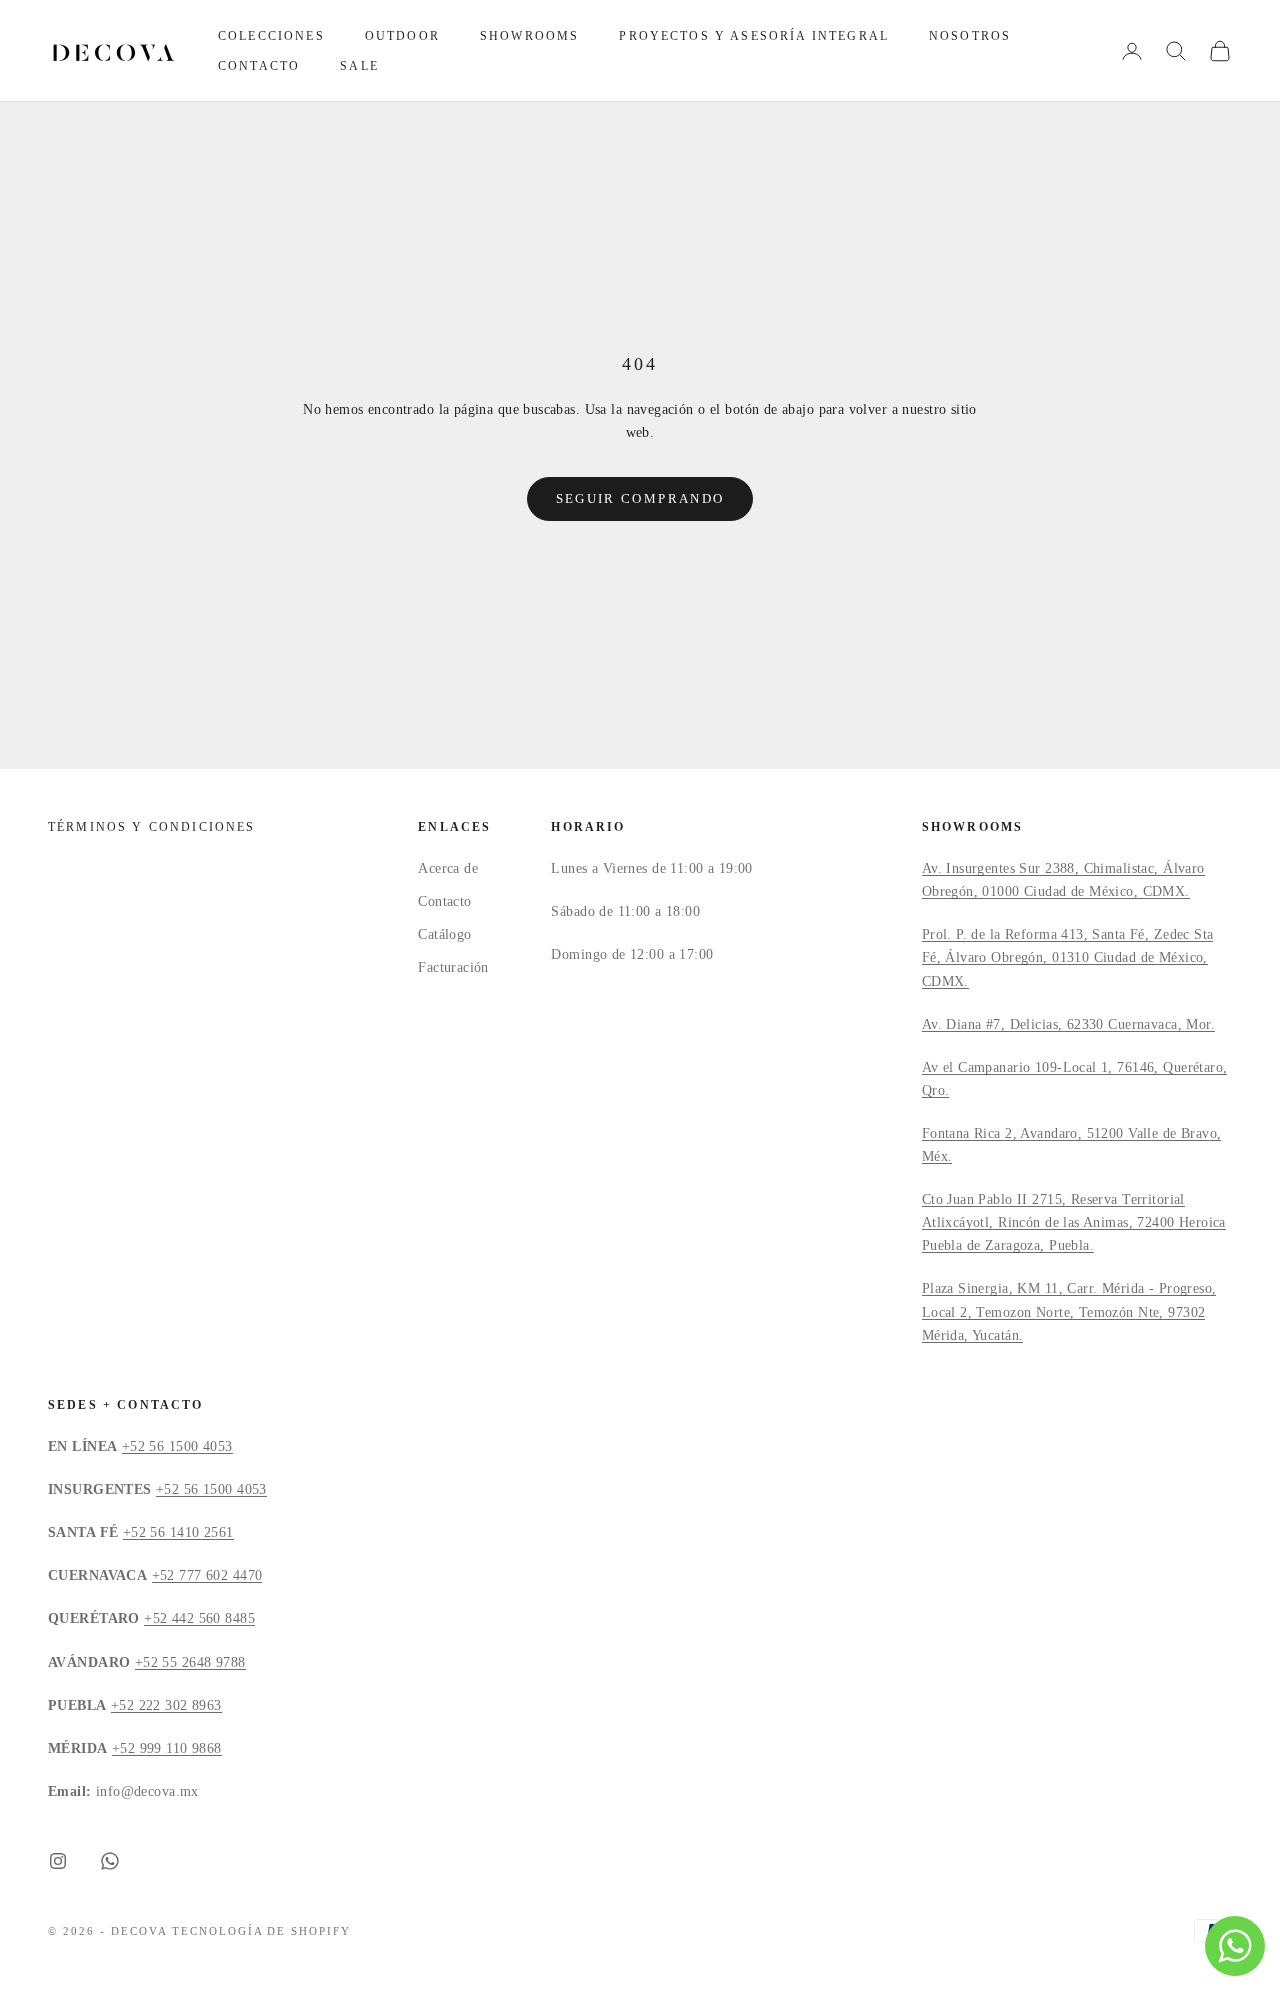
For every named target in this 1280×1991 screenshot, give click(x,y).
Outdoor (402, 36)
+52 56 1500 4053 (177, 1446)
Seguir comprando (640, 498)
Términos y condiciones (152, 827)
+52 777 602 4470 (207, 1575)
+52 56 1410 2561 (178, 1532)
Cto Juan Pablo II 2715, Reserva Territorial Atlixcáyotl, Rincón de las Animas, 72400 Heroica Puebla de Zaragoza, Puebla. (1074, 1222)
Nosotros (970, 36)
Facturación (453, 967)
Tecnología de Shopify (262, 1931)
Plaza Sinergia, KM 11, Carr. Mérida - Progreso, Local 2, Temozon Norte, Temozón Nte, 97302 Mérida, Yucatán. (1069, 1311)
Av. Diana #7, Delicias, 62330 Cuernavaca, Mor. (1068, 1024)
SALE (359, 66)
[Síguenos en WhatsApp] (110, 1861)
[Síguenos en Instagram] (58, 1861)
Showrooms (529, 36)
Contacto (259, 66)
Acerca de (448, 868)
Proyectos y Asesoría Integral (754, 36)
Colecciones (271, 36)
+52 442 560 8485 (199, 1618)
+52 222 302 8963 (166, 1705)
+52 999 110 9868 (167, 1748)
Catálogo (444, 934)
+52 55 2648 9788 (190, 1662)
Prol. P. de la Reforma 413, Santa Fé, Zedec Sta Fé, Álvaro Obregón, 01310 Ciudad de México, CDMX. (1068, 957)
